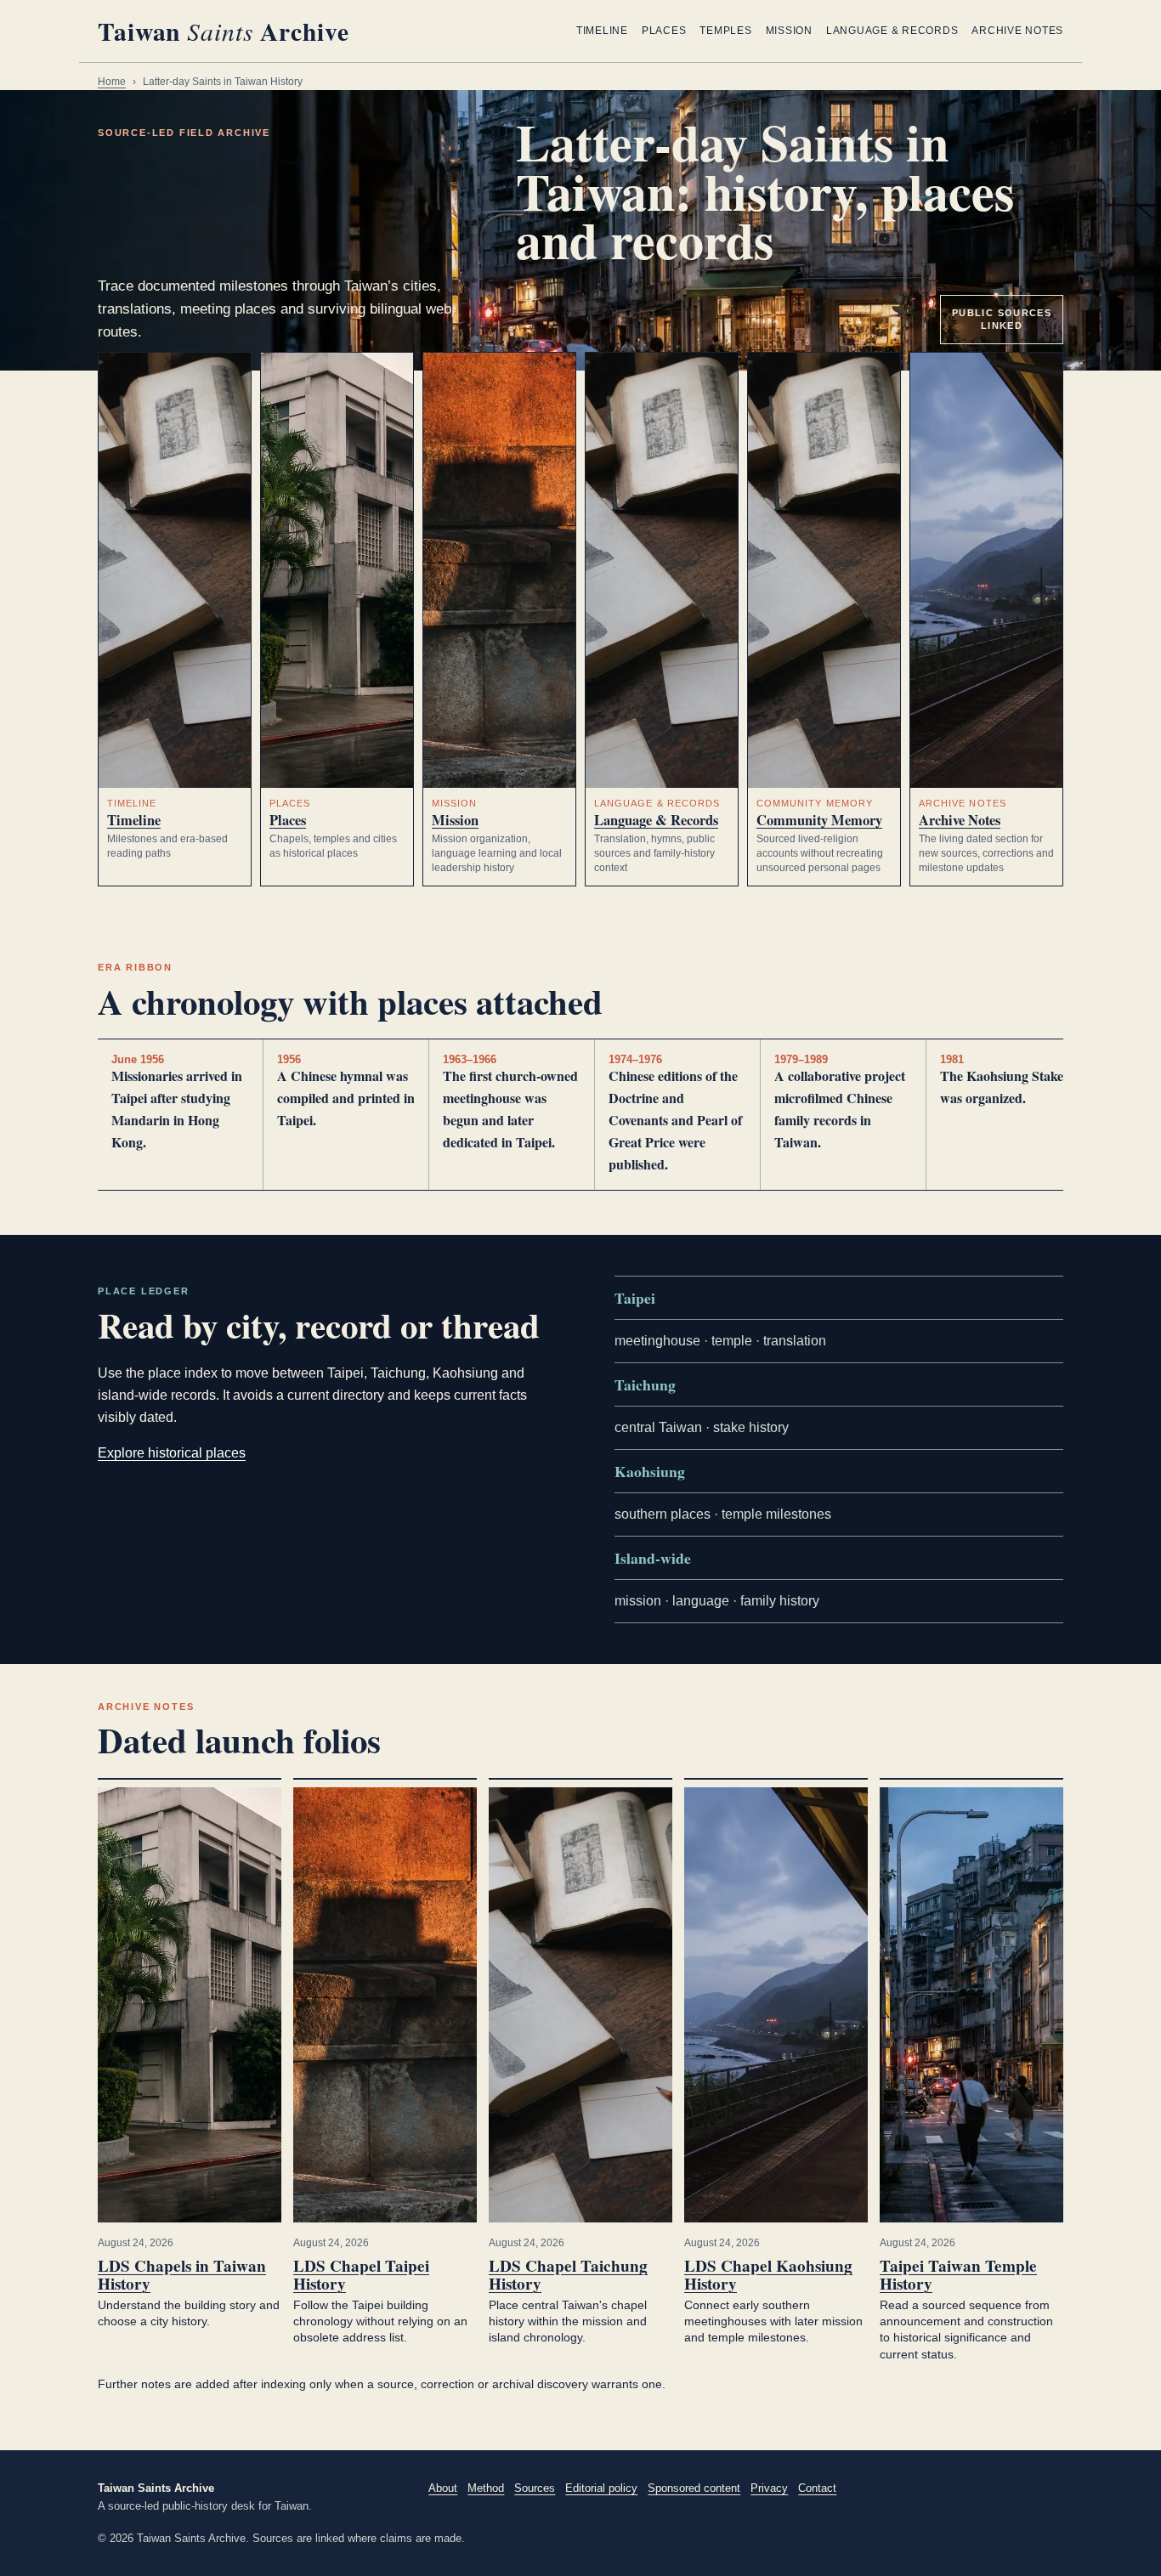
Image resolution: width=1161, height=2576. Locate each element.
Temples (725, 31)
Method (486, 2488)
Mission (789, 31)
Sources (535, 2488)
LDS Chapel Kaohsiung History (768, 2275)
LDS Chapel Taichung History (568, 2275)
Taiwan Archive (224, 31)
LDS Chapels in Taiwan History (182, 2275)
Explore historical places (172, 1453)
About (443, 2488)
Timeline (602, 31)
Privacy (769, 2488)
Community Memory (819, 820)
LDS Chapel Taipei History (361, 2275)
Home (112, 82)
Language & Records (892, 31)
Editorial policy (601, 2488)
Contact (817, 2488)
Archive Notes (1017, 31)
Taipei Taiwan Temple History (958, 2275)
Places (664, 31)
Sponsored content (694, 2488)
